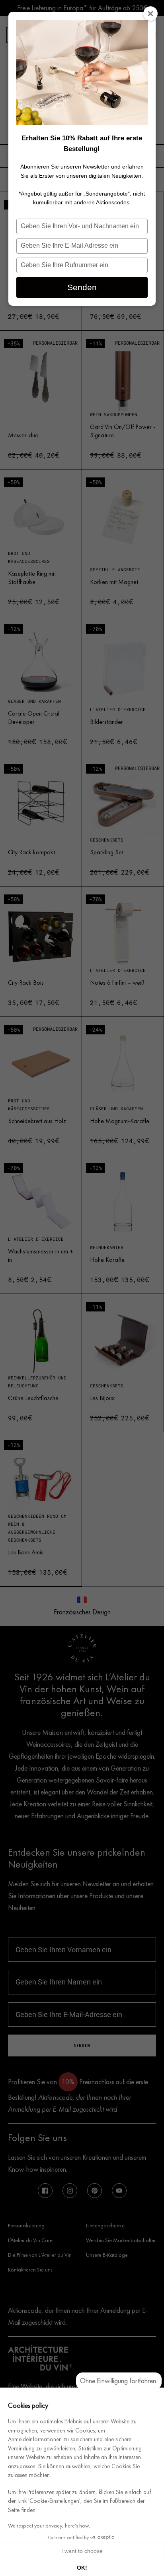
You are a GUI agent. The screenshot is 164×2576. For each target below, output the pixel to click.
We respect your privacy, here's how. (49, 2526)
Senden (82, 287)
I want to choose (82, 2551)
